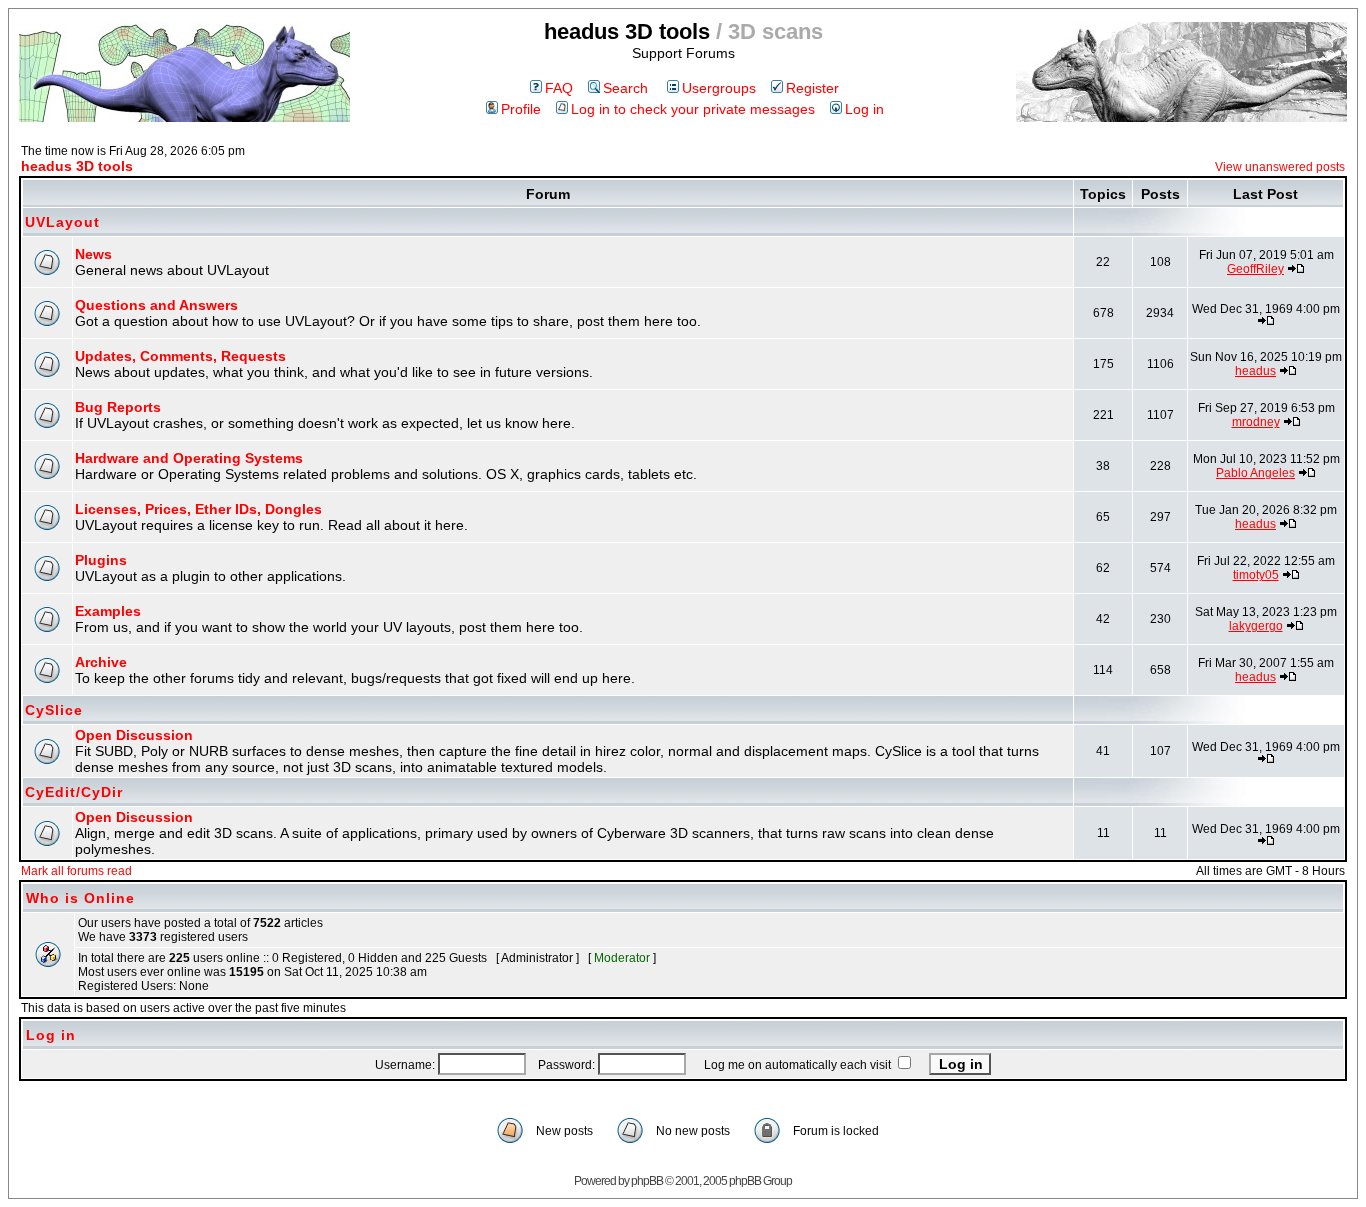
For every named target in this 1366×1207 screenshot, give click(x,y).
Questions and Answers (156, 305)
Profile (521, 109)
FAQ (559, 88)
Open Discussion (134, 735)
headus (1255, 371)
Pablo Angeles (1255, 473)
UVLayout (62, 222)
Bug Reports (118, 407)
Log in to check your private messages (693, 109)
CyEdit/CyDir (74, 792)
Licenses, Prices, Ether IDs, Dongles (198, 509)
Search (625, 88)
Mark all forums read (76, 871)
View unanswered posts (1280, 167)
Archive (101, 662)
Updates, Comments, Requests (180, 356)
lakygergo (1256, 626)
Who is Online (80, 898)
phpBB (647, 1181)
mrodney (1256, 422)
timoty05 (1256, 575)
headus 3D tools (77, 166)
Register (812, 88)
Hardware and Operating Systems (189, 458)
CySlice (54, 710)
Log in (864, 109)
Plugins (101, 560)
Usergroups (719, 88)
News (93, 254)
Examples (108, 611)
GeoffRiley (1255, 269)
